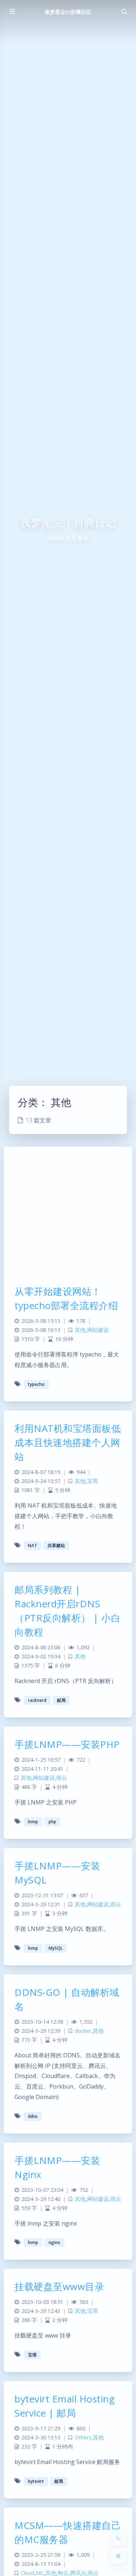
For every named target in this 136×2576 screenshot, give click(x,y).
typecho (36, 1384)
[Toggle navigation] (124, 12)
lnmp (33, 1822)
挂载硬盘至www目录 (59, 2286)
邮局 (61, 1700)
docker (83, 2031)
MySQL (56, 1948)
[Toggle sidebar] (12, 12)
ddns (33, 2116)
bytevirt (36, 2481)
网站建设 (98, 1330)
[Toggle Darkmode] (118, 2538)
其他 (80, 1330)
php (52, 1822)
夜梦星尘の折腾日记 (68, 12)
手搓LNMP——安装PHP (67, 1744)
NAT (32, 1545)
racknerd (37, 1700)
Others (83, 2437)
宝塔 (92, 1481)
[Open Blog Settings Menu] (118, 2556)
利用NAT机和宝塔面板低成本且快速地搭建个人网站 (68, 1442)
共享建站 (56, 1545)
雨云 (62, 1778)
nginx (54, 2242)
